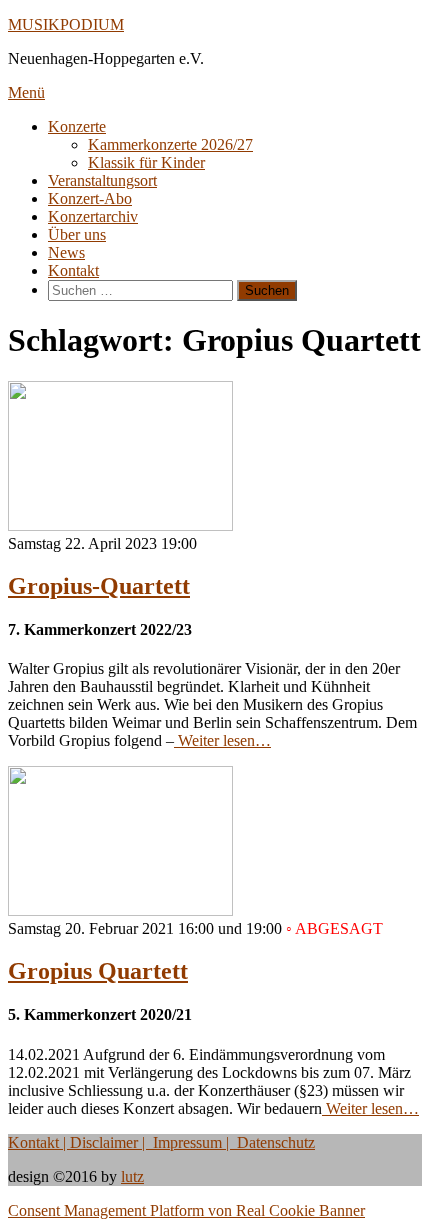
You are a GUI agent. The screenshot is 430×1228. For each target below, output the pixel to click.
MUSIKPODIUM (66, 24)
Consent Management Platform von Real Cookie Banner (186, 1210)
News (66, 252)
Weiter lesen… (222, 740)
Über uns (77, 234)
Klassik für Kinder (146, 162)
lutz (132, 1176)
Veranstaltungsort (102, 180)
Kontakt (73, 270)
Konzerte (77, 126)
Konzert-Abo (90, 198)
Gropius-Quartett (99, 586)
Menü (26, 92)
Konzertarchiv (93, 216)
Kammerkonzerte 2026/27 (170, 144)
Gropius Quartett (98, 971)
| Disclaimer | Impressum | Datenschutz (187, 1142)
